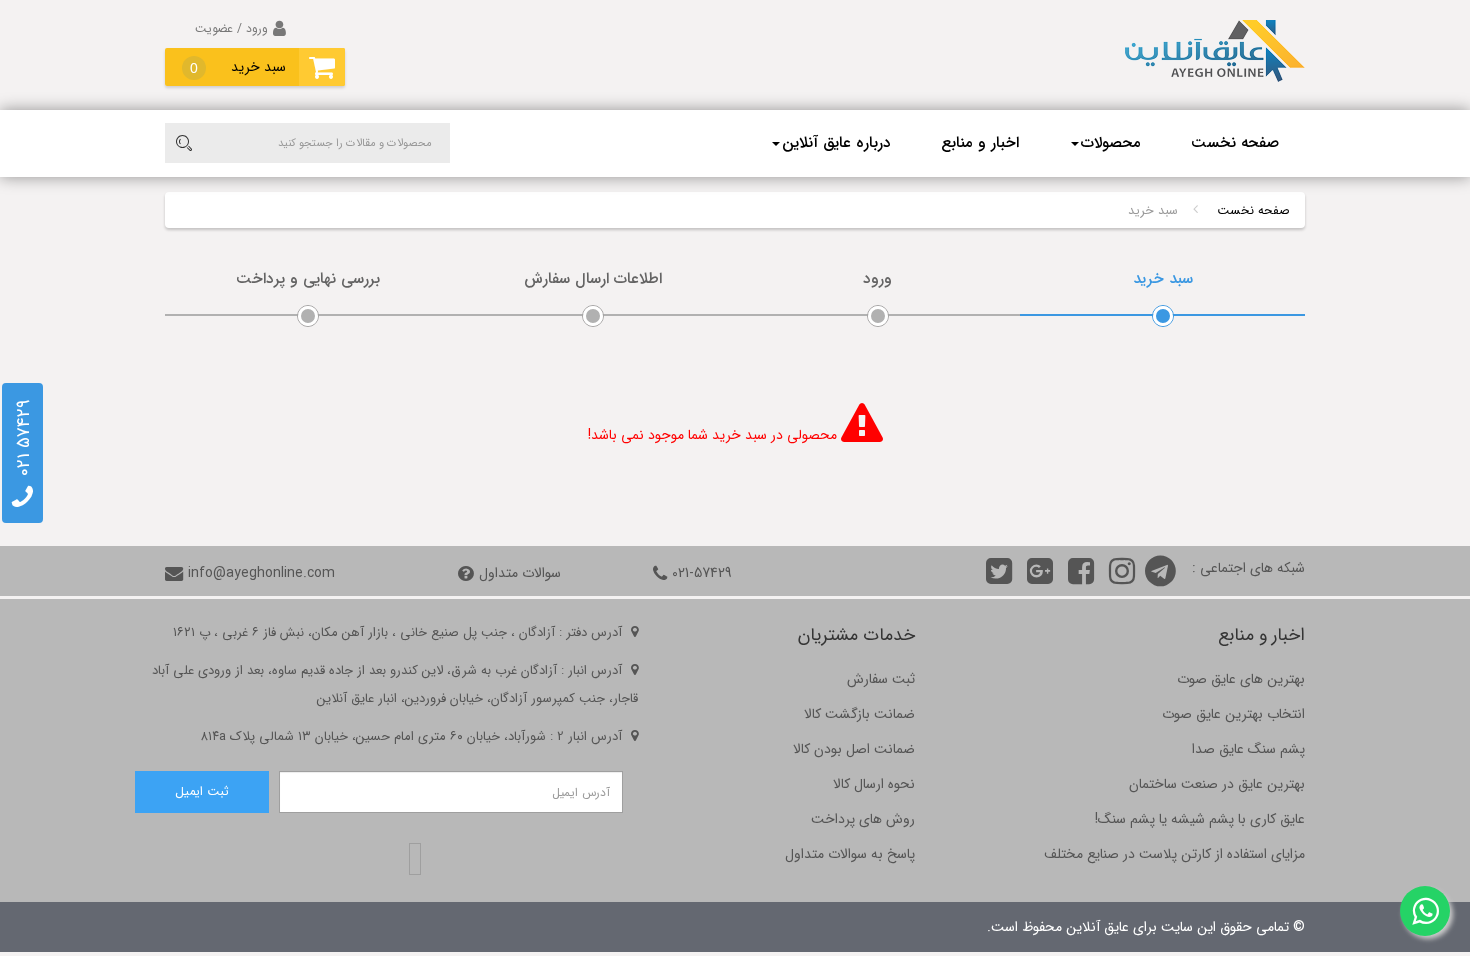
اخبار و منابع (980, 143)
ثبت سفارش (881, 679)
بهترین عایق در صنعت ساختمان (1217, 784)
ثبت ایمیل (202, 792)
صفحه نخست (1235, 143)
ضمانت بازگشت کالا (859, 714)
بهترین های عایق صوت (1241, 679)
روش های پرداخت (863, 819)
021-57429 (702, 573)
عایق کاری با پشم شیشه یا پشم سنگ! (1200, 819)
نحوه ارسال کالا (874, 784)
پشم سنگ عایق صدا (1248, 749)
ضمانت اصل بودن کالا (854, 749)
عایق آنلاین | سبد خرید (1215, 60)
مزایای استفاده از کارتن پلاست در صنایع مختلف (1174, 854)
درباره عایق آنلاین (836, 143)
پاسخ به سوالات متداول (850, 854)
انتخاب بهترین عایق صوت (1233, 714)
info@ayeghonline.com (261, 573)
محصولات (1111, 143)
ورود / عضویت (231, 28)
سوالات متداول (520, 573)
